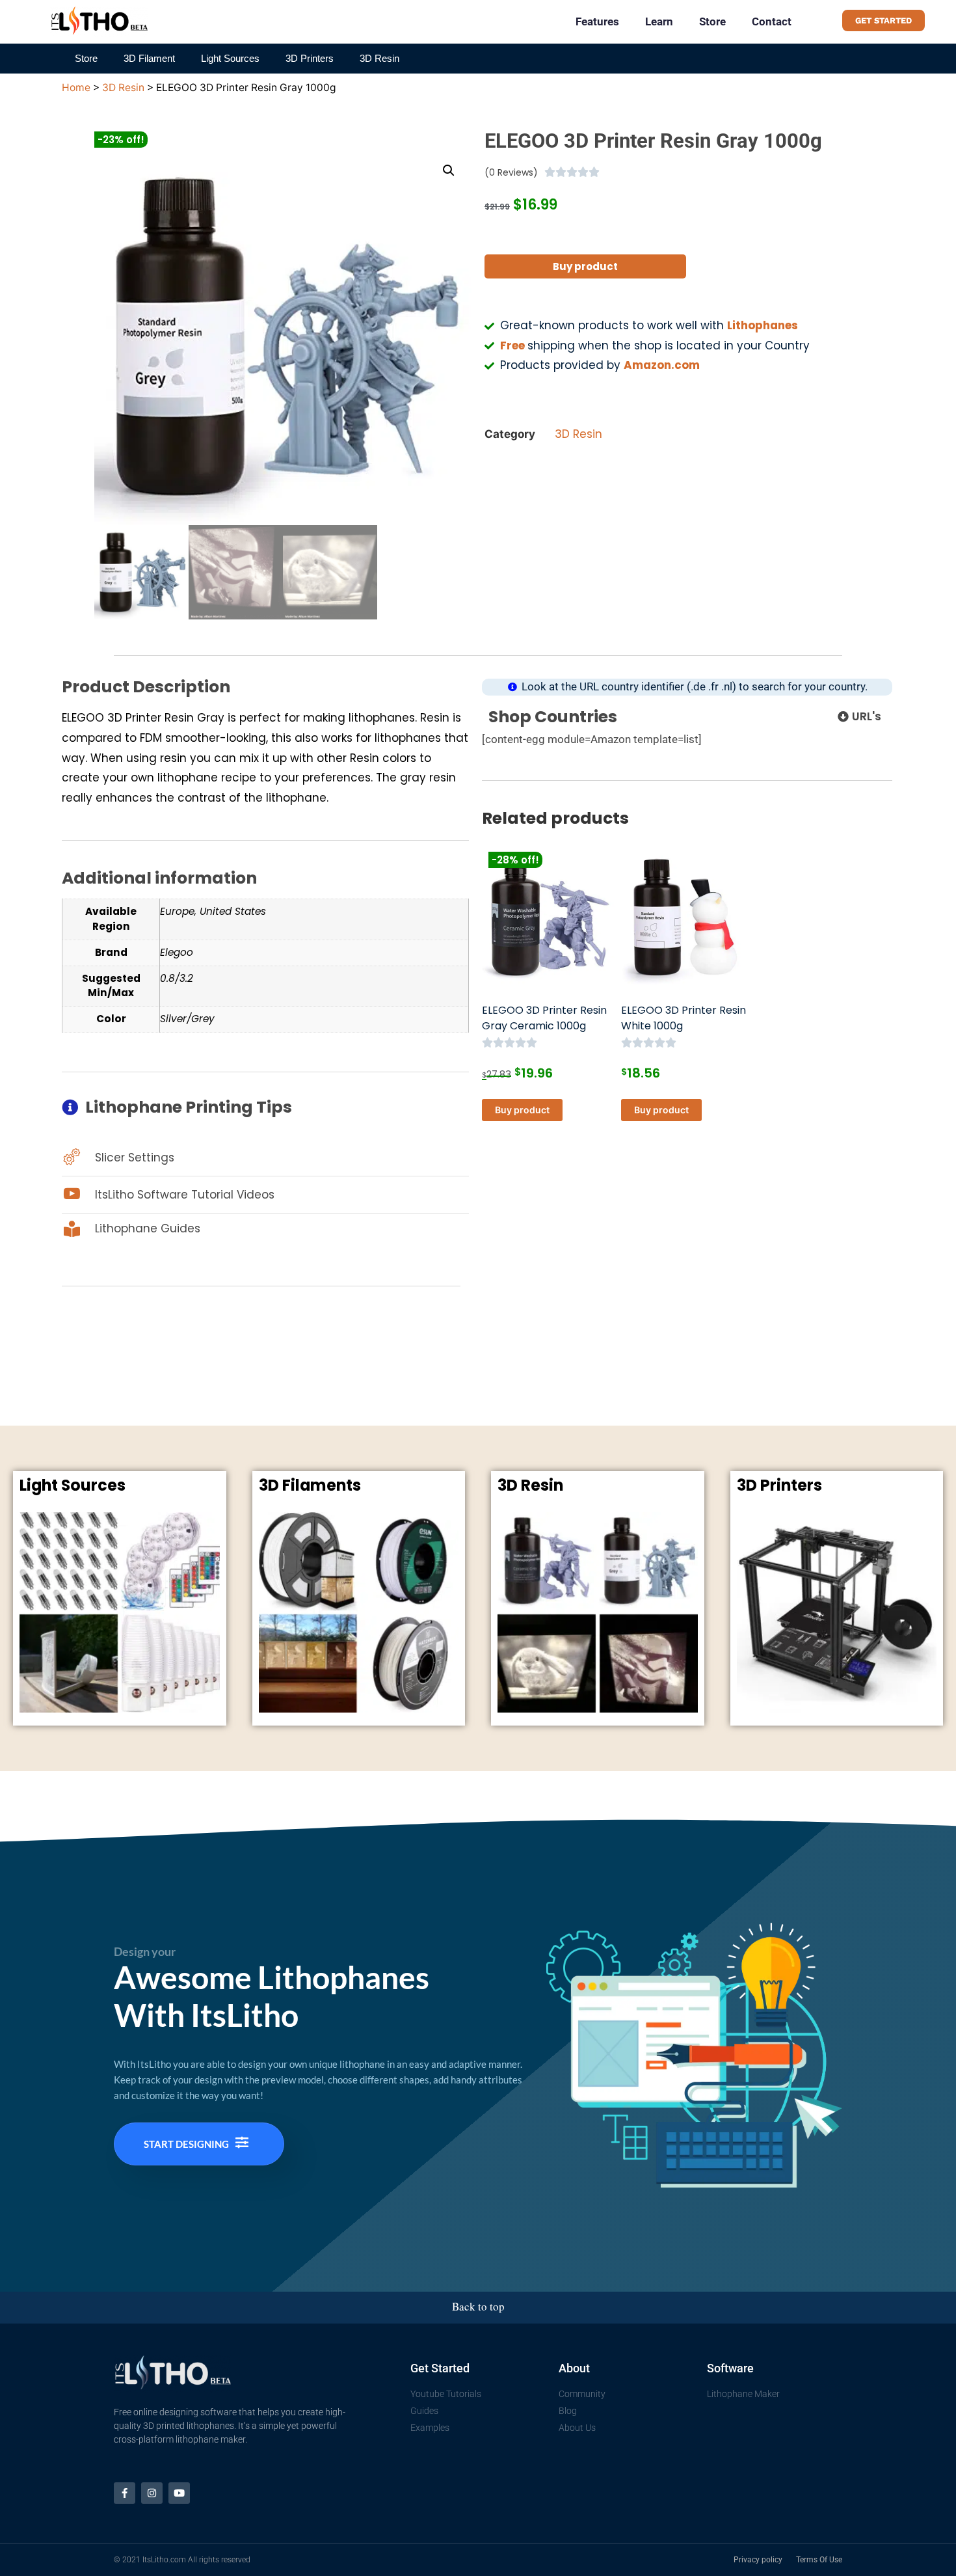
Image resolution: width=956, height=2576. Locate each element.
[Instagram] (152, 2493)
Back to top (478, 2306)
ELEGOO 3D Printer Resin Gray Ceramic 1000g (544, 1018)
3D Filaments (310, 1485)
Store (712, 21)
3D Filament (149, 58)
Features (597, 21)
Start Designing (186, 2144)
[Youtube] (179, 2493)
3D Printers (310, 58)
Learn (659, 21)
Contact (772, 21)
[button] (449, 170)
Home (76, 88)
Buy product (585, 266)
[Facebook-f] (125, 2493)
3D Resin (379, 58)
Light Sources (230, 58)
